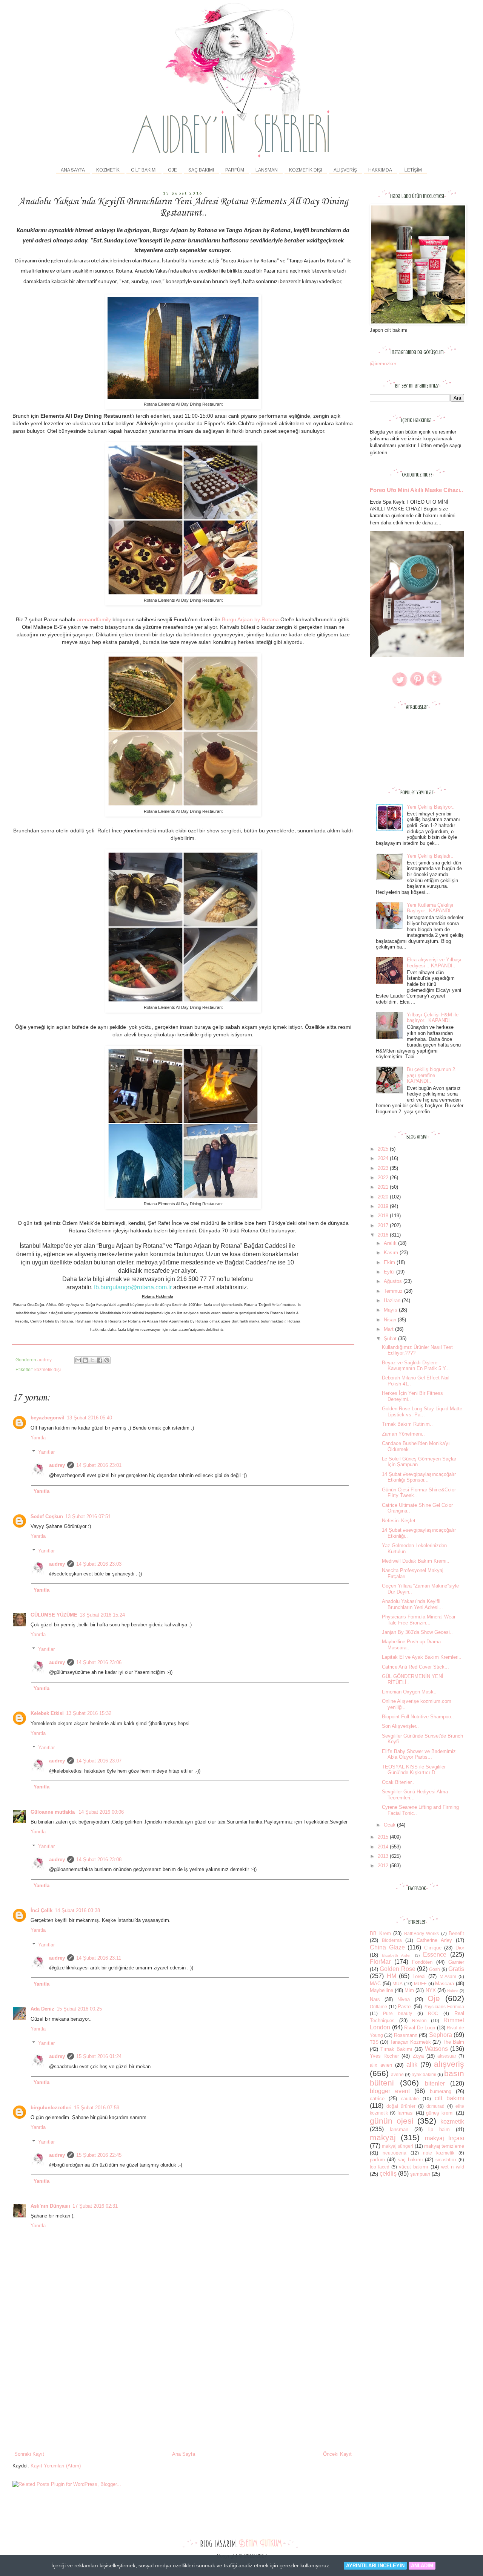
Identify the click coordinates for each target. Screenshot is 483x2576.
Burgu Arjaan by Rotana (250, 619)
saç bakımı (410, 2160)
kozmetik (452, 2122)
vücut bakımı (414, 2167)
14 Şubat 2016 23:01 (99, 1465)
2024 (384, 1158)
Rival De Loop (420, 2028)
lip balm (439, 2129)
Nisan (391, 1320)
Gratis (456, 1969)
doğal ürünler (401, 2106)
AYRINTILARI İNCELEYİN (375, 2566)
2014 (384, 1847)
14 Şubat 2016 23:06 (99, 1662)
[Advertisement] (183, 2394)
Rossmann (406, 2035)
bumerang (441, 2091)
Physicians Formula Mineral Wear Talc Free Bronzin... (419, 1620)
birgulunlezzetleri (51, 2108)
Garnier (456, 1962)
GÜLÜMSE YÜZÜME (54, 1615)
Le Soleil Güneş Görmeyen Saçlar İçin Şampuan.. (419, 1462)
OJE (172, 170)
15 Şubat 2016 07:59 (97, 2108)
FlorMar (380, 1962)
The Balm (453, 2042)
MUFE (420, 1984)
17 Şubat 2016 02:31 (95, 2206)
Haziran (393, 1300)
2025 (384, 1149)
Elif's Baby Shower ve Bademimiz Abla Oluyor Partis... (419, 1754)
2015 (384, 1837)
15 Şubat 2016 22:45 (99, 2155)
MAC (375, 1984)
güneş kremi (440, 2113)
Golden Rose (397, 1969)
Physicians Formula (444, 2007)
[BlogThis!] (85, 1360)
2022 (384, 1178)
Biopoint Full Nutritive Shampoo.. (418, 1717)
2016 (384, 1235)
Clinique (433, 1948)
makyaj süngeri (398, 2146)
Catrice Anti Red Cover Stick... (415, 1667)
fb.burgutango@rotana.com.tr (133, 1287)
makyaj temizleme (444, 2146)
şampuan (420, 2174)
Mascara (445, 1984)
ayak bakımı (424, 2074)
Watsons (436, 2049)
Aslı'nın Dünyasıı (50, 2206)
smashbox (446, 2160)
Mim (409, 1990)
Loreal (419, 1976)
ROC (433, 2013)
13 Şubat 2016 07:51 (88, 1516)
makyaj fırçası (445, 2138)
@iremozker (383, 364)
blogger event (390, 2091)
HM (391, 1976)
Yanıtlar (46, 1452)
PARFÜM (235, 170)
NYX (431, 1990)
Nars (375, 1999)
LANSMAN (267, 170)
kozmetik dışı (48, 1369)
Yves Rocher (384, 2056)
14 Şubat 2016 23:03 (99, 1564)
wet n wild (453, 2167)
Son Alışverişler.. (400, 1726)
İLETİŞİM (413, 170)
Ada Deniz (42, 2009)
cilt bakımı (449, 2098)
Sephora (441, 2035)
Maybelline (381, 1990)
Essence (435, 1955)
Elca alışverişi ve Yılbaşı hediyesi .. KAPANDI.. (434, 963)
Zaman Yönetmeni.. (403, 1434)
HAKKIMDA (380, 170)
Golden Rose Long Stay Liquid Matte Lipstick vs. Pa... (422, 1412)
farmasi (405, 2113)
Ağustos (394, 1281)
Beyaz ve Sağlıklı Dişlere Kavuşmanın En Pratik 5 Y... (416, 1366)
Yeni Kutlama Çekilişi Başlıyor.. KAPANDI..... (432, 908)
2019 (384, 1206)
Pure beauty (398, 2013)
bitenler (435, 2083)
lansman (399, 2129)
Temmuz (394, 1291)
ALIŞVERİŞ (345, 170)
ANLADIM (422, 2566)
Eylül (390, 1272)
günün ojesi (392, 2121)
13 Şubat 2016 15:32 (89, 1713)
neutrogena (395, 2153)
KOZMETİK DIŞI (306, 170)
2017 (384, 1225)
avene (397, 2074)
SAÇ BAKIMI (201, 170)
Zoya (418, 2056)
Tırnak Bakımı (396, 2049)
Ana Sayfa (73, 170)
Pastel (405, 2007)
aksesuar (447, 2056)
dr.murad (435, 2106)
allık (412, 2065)
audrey (57, 1465)
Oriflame (378, 2007)
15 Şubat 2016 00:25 (79, 2009)
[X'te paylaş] (92, 1360)
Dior (460, 1948)
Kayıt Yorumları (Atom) (56, 2466)
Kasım (392, 1253)
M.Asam (448, 1976)
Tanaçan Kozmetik (410, 2042)
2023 (384, 1168)
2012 (384, 1866)
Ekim (390, 1262)
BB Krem (380, 1933)
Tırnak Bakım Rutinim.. (407, 1424)
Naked (453, 1991)
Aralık (391, 1243)
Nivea (404, 1999)
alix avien (381, 2065)
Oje (434, 1998)
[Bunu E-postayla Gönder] (78, 1360)
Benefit (456, 1933)
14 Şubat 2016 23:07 (99, 1761)
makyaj (383, 2137)
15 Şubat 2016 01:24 (99, 2056)
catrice (377, 2099)
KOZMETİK (108, 170)
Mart (389, 1329)
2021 (384, 1187)
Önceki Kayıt (337, 2454)
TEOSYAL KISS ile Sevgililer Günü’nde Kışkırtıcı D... (414, 1770)
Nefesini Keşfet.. (400, 1521)
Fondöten (422, 1962)
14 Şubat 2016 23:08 (99, 1860)
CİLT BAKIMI (144, 170)
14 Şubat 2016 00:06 (101, 1812)
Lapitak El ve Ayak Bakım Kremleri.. (422, 1657)
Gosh (435, 1969)
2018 (384, 1216)
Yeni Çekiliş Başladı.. (430, 856)
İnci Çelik (42, 1910)
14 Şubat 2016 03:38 (77, 1910)
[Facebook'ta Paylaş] (100, 1360)
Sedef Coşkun (47, 1516)
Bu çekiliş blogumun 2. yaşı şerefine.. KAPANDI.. (432, 1075)
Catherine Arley (434, 1940)
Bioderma (392, 1940)
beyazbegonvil (48, 1418)
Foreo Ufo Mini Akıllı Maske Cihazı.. (416, 490)
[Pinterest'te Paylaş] (107, 1360)
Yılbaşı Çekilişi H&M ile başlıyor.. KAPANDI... (433, 1018)
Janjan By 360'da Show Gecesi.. (417, 1632)
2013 (384, 1856)
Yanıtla (38, 1438)
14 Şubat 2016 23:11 (99, 1958)
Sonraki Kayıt (29, 2454)
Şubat (391, 1339)
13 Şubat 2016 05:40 (89, 1418)
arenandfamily (94, 619)
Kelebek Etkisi (47, 1713)
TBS (374, 2042)
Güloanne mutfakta (53, 1812)
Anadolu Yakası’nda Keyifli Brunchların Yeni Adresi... (412, 1604)
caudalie (410, 2099)
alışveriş (449, 2064)
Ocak (390, 1825)
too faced (380, 2167)
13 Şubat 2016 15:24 (102, 1615)
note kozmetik (439, 2153)
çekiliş (388, 2174)
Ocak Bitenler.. (398, 1782)
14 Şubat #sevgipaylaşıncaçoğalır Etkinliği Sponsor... (419, 1477)
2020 (384, 1197)
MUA (398, 1984)
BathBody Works (422, 1933)
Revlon (419, 2020)
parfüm (377, 2160)
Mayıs (391, 1310)
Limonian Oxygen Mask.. (409, 1692)
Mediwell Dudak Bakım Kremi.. (416, 1561)
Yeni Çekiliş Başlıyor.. (431, 807)
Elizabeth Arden (397, 1955)
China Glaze (387, 1947)
